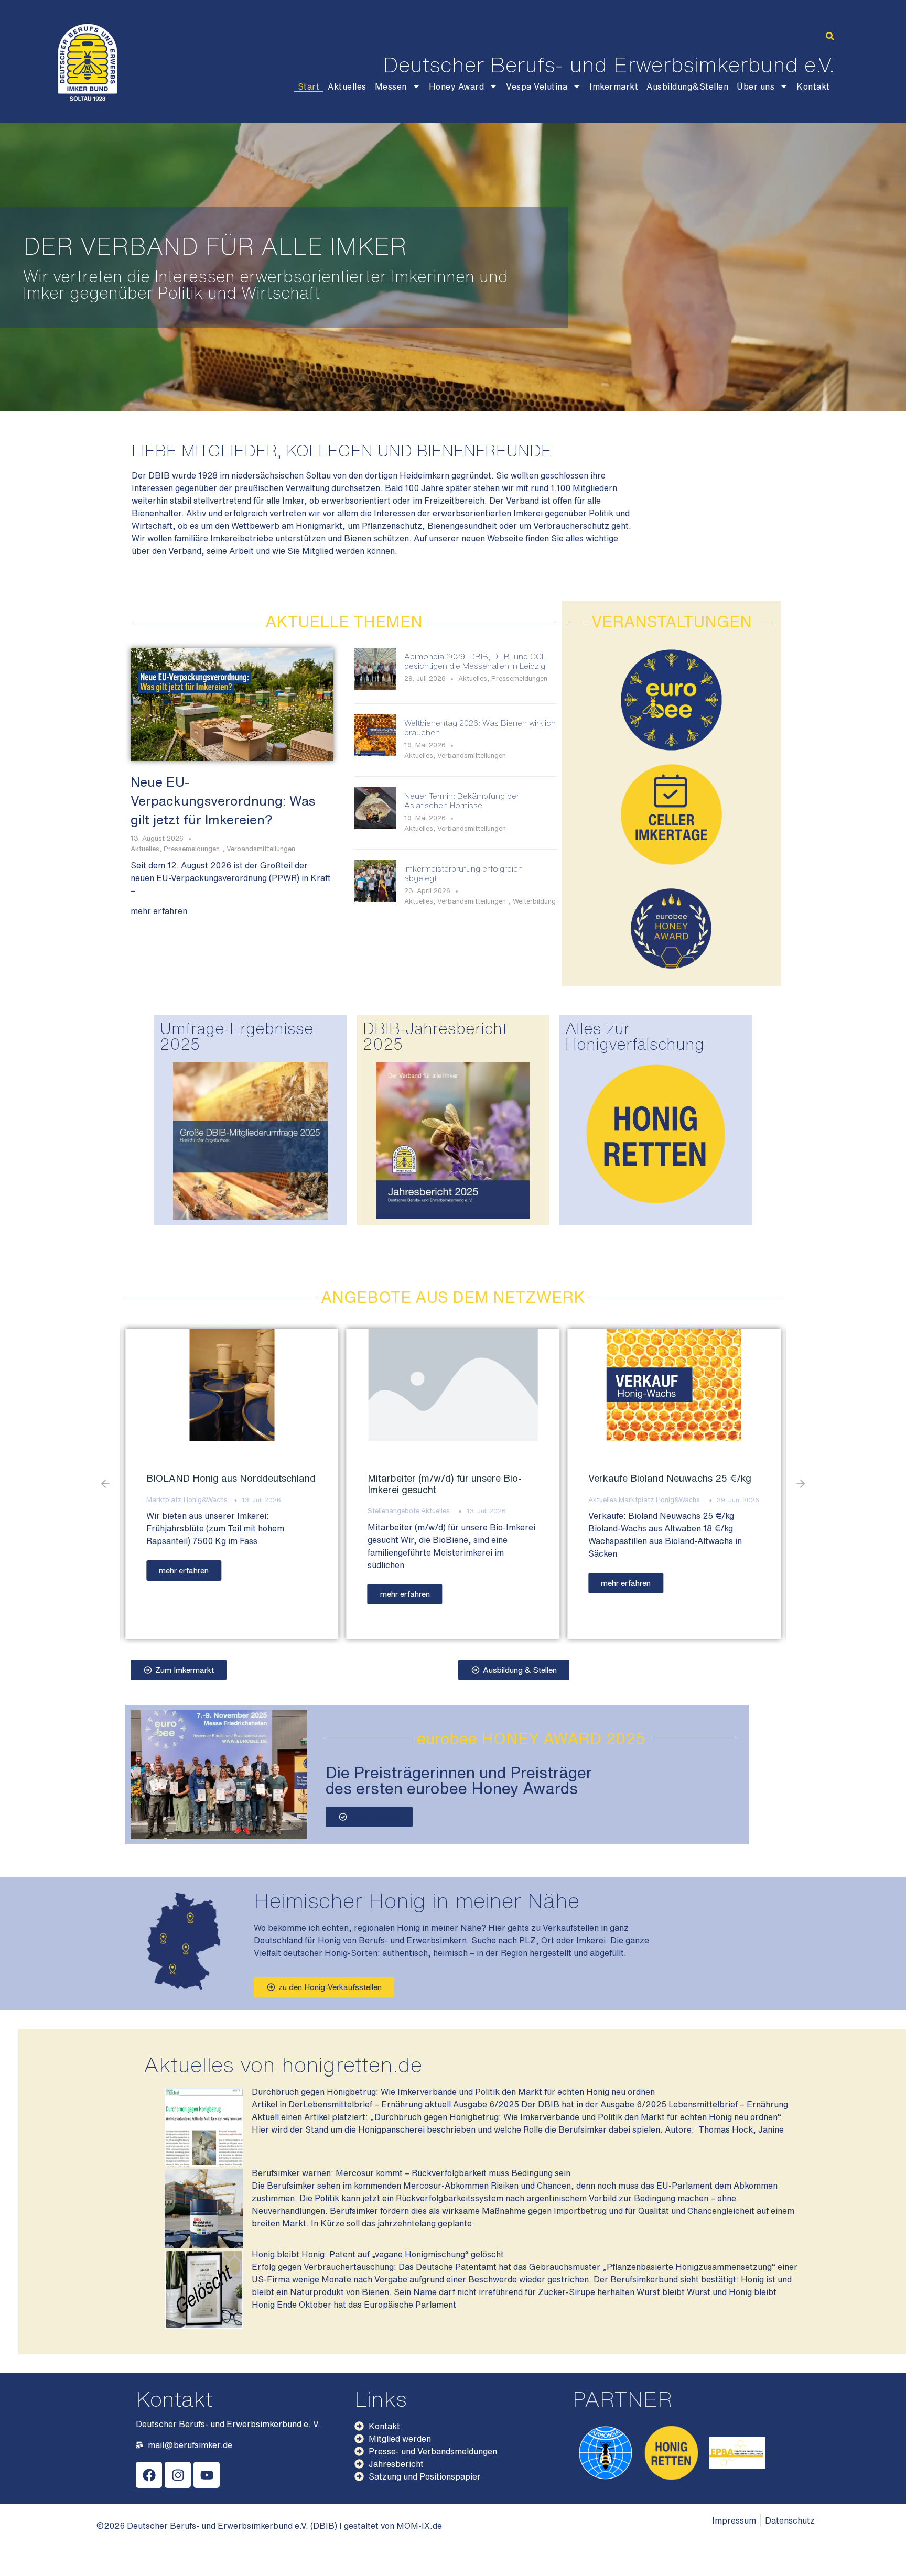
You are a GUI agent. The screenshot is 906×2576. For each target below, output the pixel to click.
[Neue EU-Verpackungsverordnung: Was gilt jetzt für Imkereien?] (232, 703)
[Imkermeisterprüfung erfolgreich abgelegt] (375, 899)
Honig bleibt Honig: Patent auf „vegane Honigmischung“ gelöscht (378, 2254)
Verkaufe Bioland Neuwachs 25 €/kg (449, 1478)
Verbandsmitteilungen (261, 849)
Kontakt (813, 86)
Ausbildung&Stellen (687, 86)
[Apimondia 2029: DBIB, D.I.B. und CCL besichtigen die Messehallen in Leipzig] (375, 687)
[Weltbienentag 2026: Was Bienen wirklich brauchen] (375, 753)
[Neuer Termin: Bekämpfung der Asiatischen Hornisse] (375, 826)
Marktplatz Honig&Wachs (439, 1500)
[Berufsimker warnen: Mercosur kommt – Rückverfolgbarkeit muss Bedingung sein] (204, 2245)
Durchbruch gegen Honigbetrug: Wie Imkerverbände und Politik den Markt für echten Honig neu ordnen (453, 2092)
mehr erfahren (159, 911)
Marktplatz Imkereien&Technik (636, 1511)
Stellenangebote (172, 1511)
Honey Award (457, 86)
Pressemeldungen (192, 849)
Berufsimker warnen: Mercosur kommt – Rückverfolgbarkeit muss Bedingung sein (411, 2173)
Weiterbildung (534, 901)
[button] (830, 36)
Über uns (756, 86)
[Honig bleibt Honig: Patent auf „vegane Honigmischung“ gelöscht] (204, 2326)
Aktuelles (347, 86)
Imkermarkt (614, 86)
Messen (391, 86)
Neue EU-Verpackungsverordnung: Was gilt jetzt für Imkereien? (223, 801)
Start (309, 86)
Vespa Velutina (537, 86)
